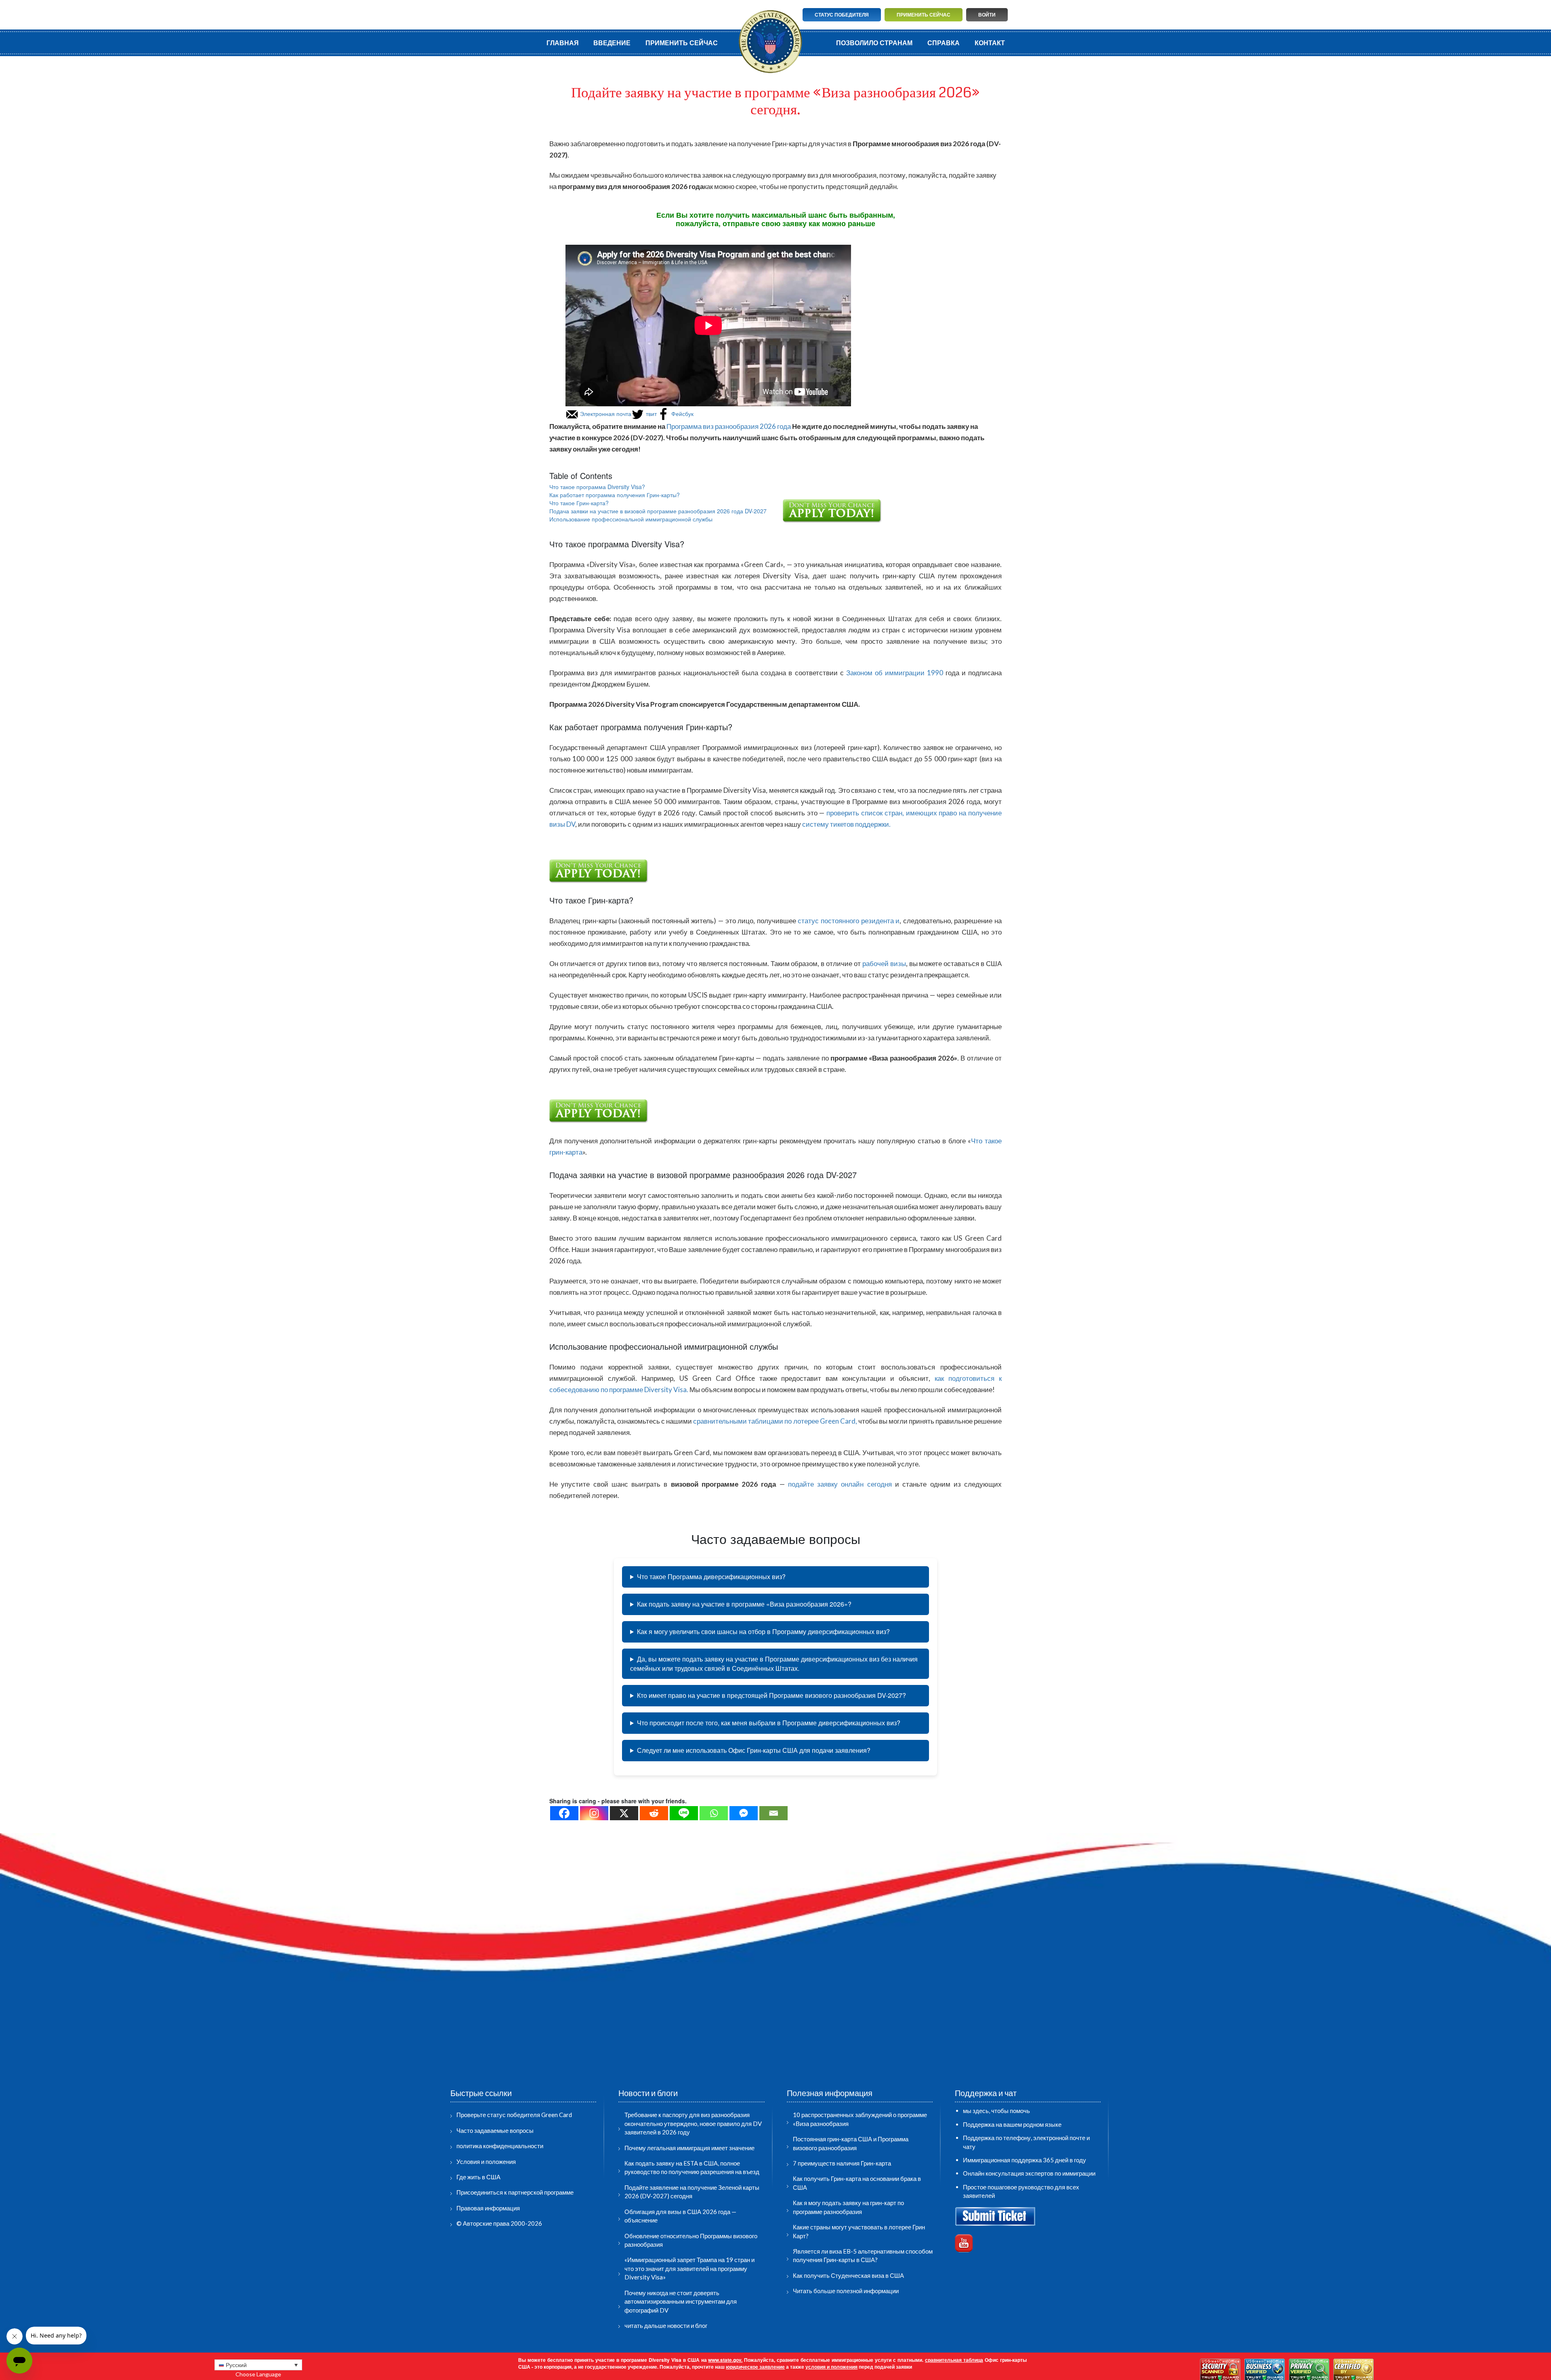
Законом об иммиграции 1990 (896, 673)
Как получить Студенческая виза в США (848, 2275)
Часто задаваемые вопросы (495, 2130)
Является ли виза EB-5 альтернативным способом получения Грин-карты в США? (863, 2255)
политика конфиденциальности (500, 2146)
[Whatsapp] (714, 1813)
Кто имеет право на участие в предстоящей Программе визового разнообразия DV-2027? (771, 1695)
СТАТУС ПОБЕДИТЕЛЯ (842, 15)
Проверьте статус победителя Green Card (514, 2115)
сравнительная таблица (954, 2360)
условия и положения (831, 2367)
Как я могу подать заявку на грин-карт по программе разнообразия (848, 2207)
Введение (612, 43)
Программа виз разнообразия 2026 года (729, 426)
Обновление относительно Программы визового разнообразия (691, 2240)
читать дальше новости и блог (666, 2325)
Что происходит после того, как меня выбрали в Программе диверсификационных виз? (769, 1723)
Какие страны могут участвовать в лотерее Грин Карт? (859, 2231)
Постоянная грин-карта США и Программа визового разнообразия (851, 2143)
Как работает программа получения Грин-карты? (615, 495)
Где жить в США (478, 2177)
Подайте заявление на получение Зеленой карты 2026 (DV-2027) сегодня (692, 2192)
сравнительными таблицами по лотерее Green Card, (775, 1421)
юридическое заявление (755, 2367)
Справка (944, 43)
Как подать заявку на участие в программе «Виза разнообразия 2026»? (744, 1604)
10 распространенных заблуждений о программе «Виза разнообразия (860, 2119)
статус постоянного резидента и (849, 921)
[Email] (773, 1813)
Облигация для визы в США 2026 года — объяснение (680, 2216)
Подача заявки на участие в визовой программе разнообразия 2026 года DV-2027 (658, 511)
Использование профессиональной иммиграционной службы (631, 519)
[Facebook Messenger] (744, 1813)
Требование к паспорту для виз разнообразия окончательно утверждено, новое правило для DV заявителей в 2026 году (693, 2123)
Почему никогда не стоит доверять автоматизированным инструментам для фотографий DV (681, 2301)
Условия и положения (486, 2162)
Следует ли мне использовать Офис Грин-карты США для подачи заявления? (754, 1750)
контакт (990, 43)
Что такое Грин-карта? (579, 503)
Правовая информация (488, 2208)
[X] (624, 1813)
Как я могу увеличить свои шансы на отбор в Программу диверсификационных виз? (763, 1631)
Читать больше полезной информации (846, 2291)
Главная (563, 43)
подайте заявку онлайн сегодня (840, 1484)
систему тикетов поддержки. (846, 824)
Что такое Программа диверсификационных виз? (711, 1577)
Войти (987, 15)
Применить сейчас (924, 15)
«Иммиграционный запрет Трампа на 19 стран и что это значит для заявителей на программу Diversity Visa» (689, 2268)
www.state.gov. (725, 2360)
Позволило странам (874, 43)
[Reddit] (654, 1813)
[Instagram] (594, 1813)
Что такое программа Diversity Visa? (597, 487)
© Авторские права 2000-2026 (499, 2223)
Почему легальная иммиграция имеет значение (689, 2148)
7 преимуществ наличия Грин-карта (842, 2163)
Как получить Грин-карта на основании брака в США (857, 2183)
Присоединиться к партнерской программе (515, 2192)
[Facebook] (564, 1813)
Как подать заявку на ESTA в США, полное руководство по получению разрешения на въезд (692, 2167)
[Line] (684, 1813)
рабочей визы (884, 963)
